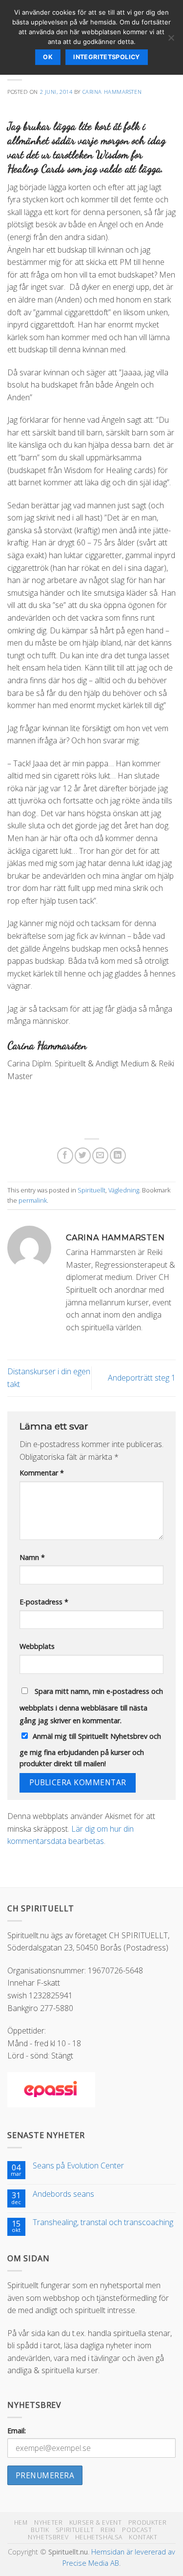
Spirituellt (91, 1190)
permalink (33, 1200)
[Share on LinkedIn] (118, 1156)
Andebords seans (63, 2194)
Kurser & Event (96, 2522)
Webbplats (37, 1646)
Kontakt (143, 2537)
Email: (17, 2431)
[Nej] (171, 41)
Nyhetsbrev (48, 2537)
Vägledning (124, 1190)
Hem (21, 2522)
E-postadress (44, 1602)
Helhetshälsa (99, 2537)
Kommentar (42, 1473)
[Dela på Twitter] (83, 1156)
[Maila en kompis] (100, 1156)
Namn (32, 1557)
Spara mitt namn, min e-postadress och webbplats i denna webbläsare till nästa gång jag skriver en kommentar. (91, 1706)
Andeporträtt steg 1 (142, 1378)
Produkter (148, 2522)
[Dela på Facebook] (65, 1156)
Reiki (108, 2530)
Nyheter (48, 2522)
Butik (40, 2530)
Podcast (137, 2530)
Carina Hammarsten (112, 92)
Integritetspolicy (106, 57)
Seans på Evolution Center (78, 2166)
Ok (48, 57)
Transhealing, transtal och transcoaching (103, 2222)
